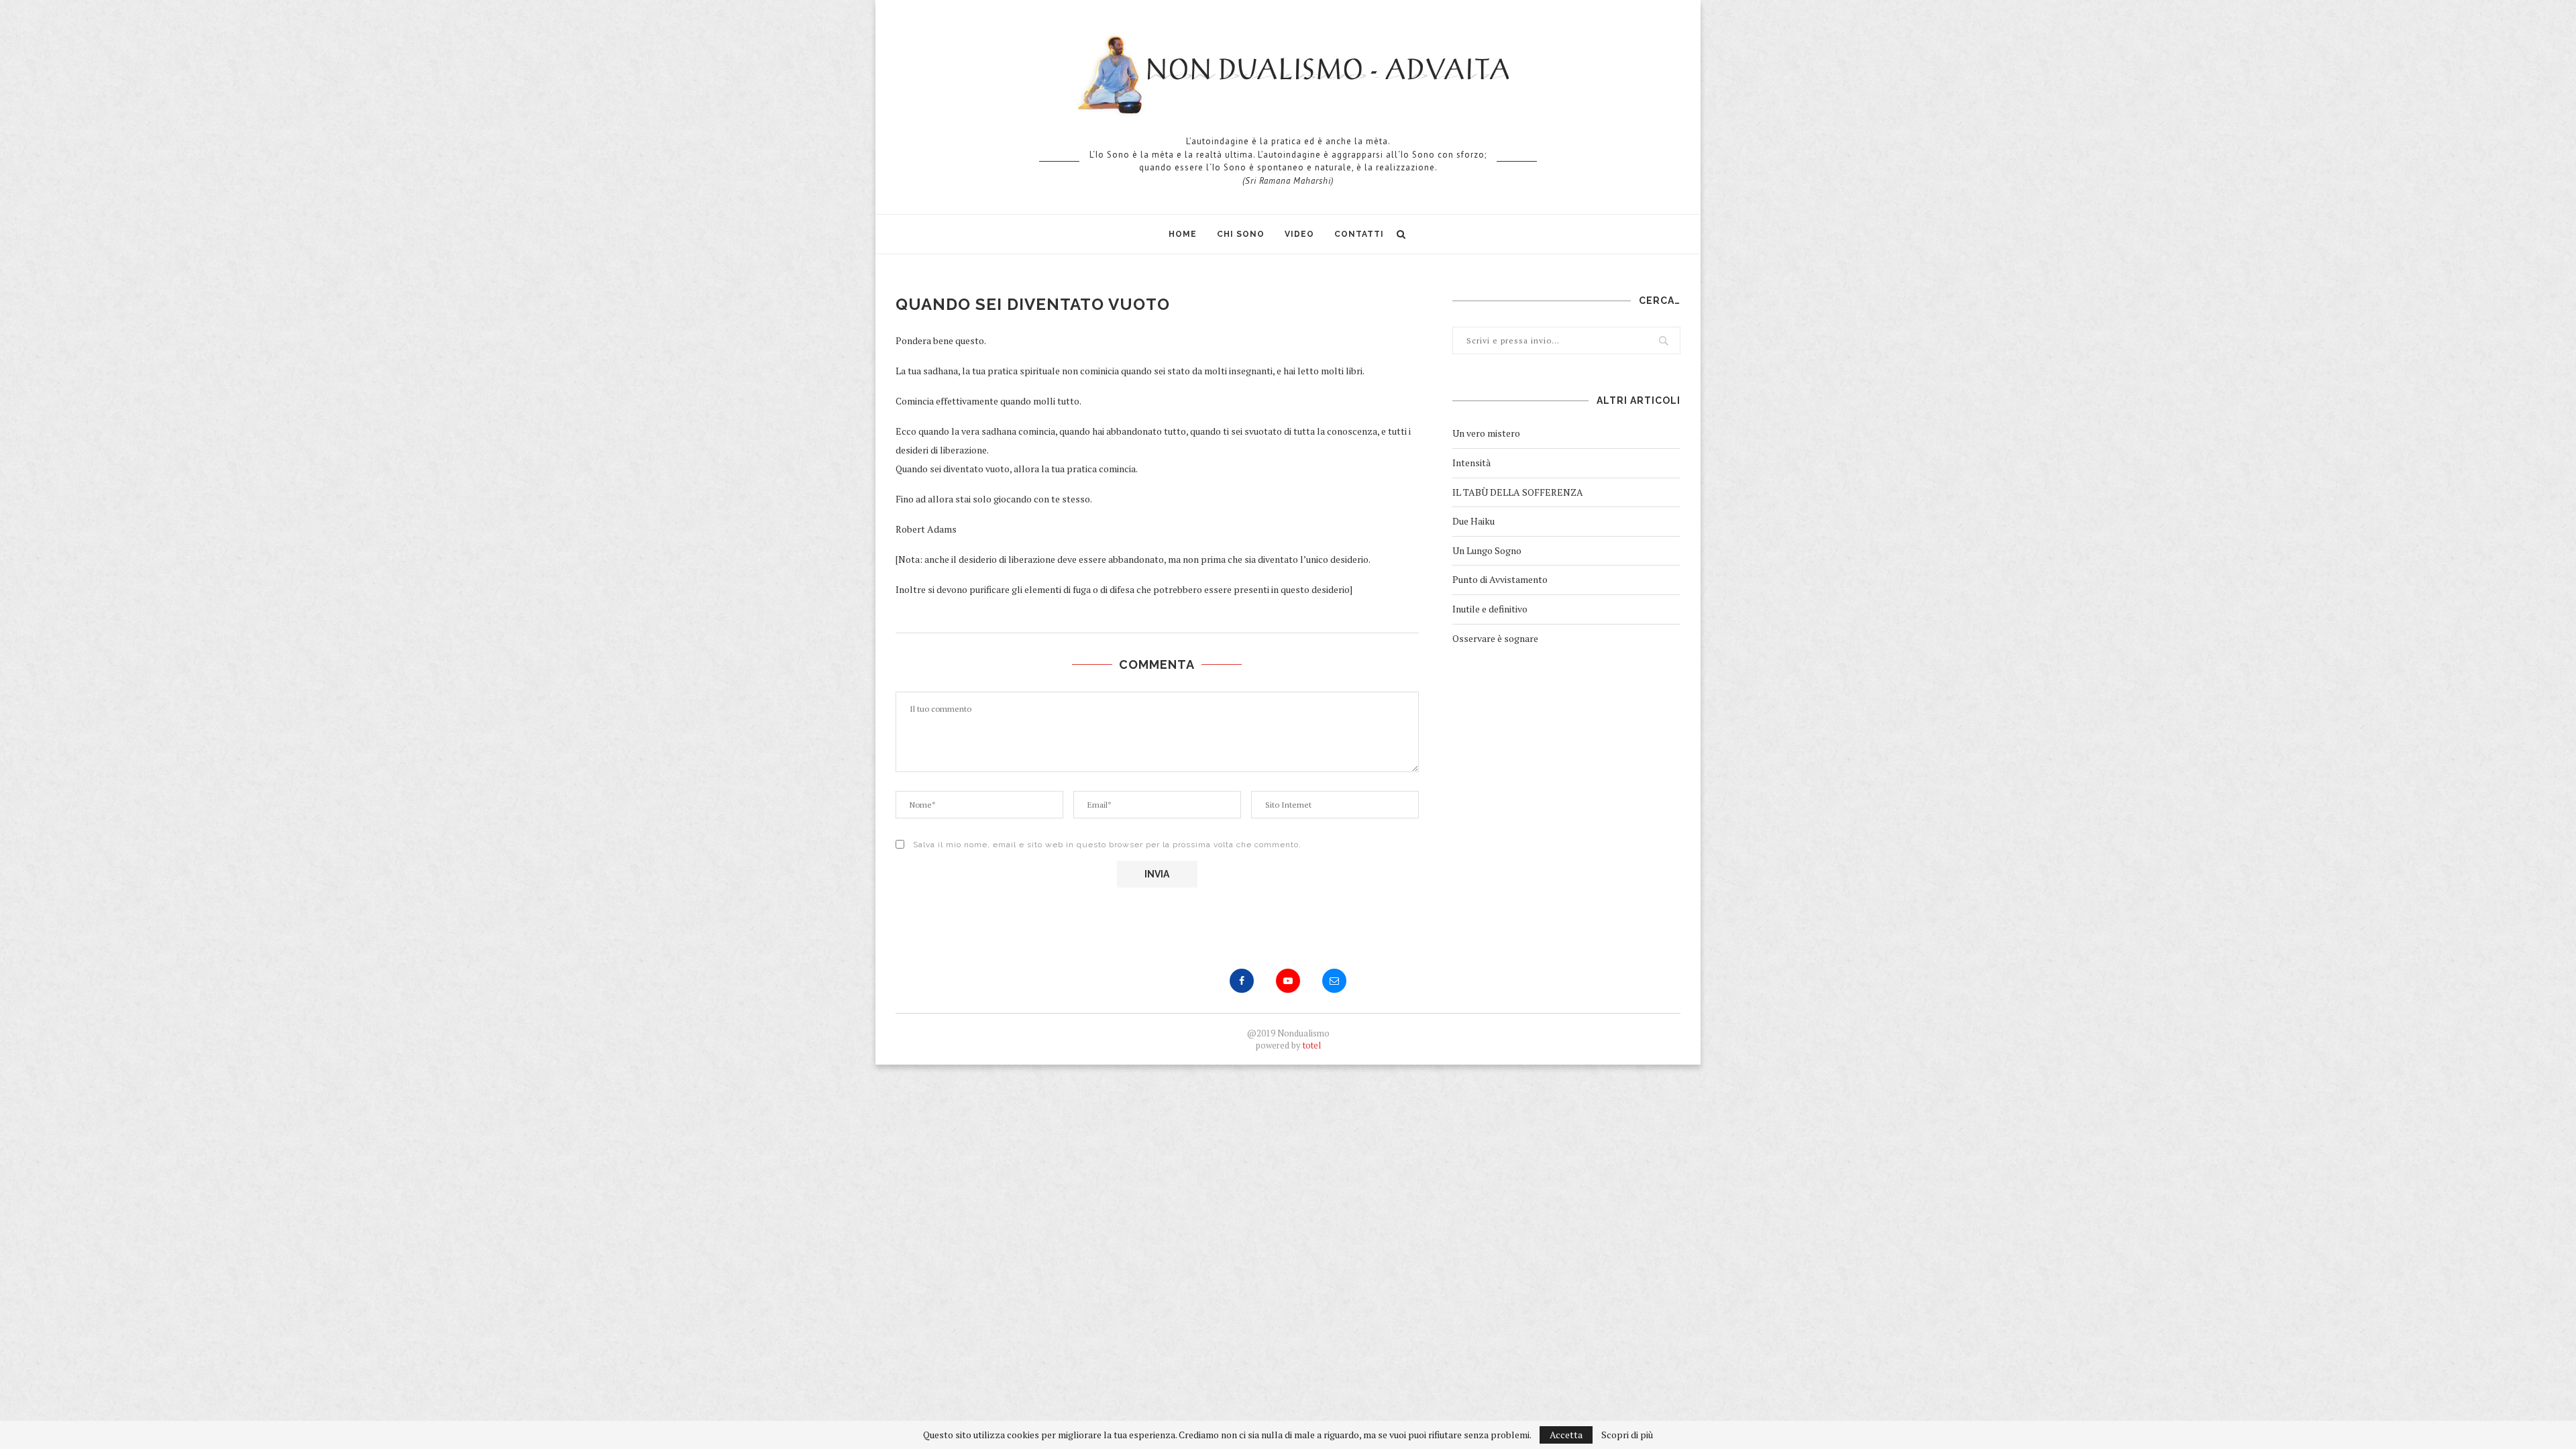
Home (1183, 234)
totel (1312, 1045)
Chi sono (1241, 234)
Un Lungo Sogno (1487, 550)
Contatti (1359, 234)
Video (1299, 234)
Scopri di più (1627, 1435)
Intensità (1471, 463)
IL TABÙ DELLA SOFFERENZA (1518, 492)
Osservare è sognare (1495, 638)
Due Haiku (1473, 521)
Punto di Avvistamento (1500, 579)
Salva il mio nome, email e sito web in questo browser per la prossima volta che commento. (1107, 845)
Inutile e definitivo (1490, 609)
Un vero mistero (1486, 433)
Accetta (1566, 1435)
